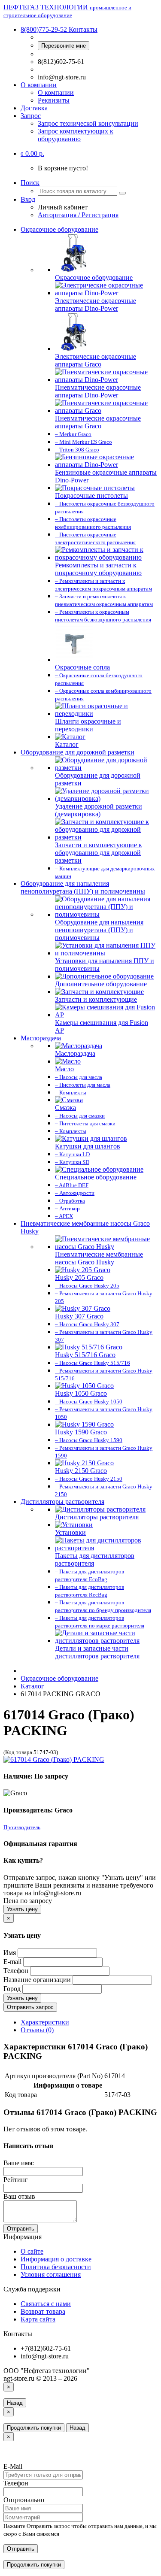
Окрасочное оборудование (59, 229)
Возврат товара (43, 2311)
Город (12, 1989)
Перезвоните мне (64, 46)
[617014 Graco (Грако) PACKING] (54, 1759)
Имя (10, 1953)
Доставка (34, 108)
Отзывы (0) (37, 2030)
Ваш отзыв (19, 2196)
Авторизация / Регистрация (78, 215)
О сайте (32, 2251)
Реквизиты (54, 100)
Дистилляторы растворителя (62, 1502)
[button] (32, 153)
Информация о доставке (56, 2259)
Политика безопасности (56, 2267)
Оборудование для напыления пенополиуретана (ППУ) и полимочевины (83, 887)
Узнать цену (22, 1909)
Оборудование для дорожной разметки (77, 752)
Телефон (16, 1971)
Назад (15, 2403)
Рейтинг (16, 2180)
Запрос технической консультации (88, 123)
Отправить (21, 2229)
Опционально (24, 2500)
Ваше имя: (19, 2163)
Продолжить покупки (34, 2428)
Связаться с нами (46, 2304)
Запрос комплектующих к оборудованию (76, 135)
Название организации (37, 1980)
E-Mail (13, 2466)
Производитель (22, 1827)
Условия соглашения (51, 2274)
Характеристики (45, 2022)
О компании (39, 85)
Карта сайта (38, 2319)
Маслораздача (41, 1038)
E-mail (12, 1962)
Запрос (31, 116)
